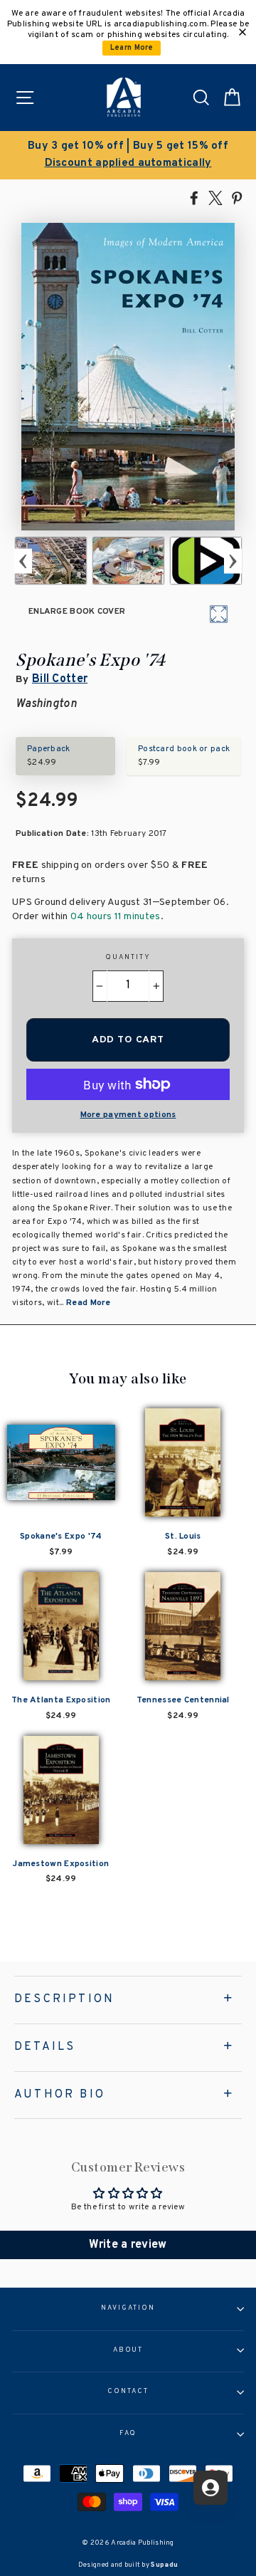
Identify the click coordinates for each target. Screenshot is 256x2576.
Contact (128, 2392)
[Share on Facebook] (194, 197)
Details (45, 2047)
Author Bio (60, 2095)
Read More (89, 1303)
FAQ (128, 2434)
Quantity (128, 958)
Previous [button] (23, 561)
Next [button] (233, 561)
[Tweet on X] (215, 197)
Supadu (164, 2565)
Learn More (132, 48)
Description (64, 1999)
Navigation (128, 2308)
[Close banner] (242, 32)
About (128, 2350)
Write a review (128, 2245)
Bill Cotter (60, 679)
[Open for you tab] (210, 2488)
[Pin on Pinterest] (237, 197)
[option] (128, 155)
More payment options (128, 1115)
